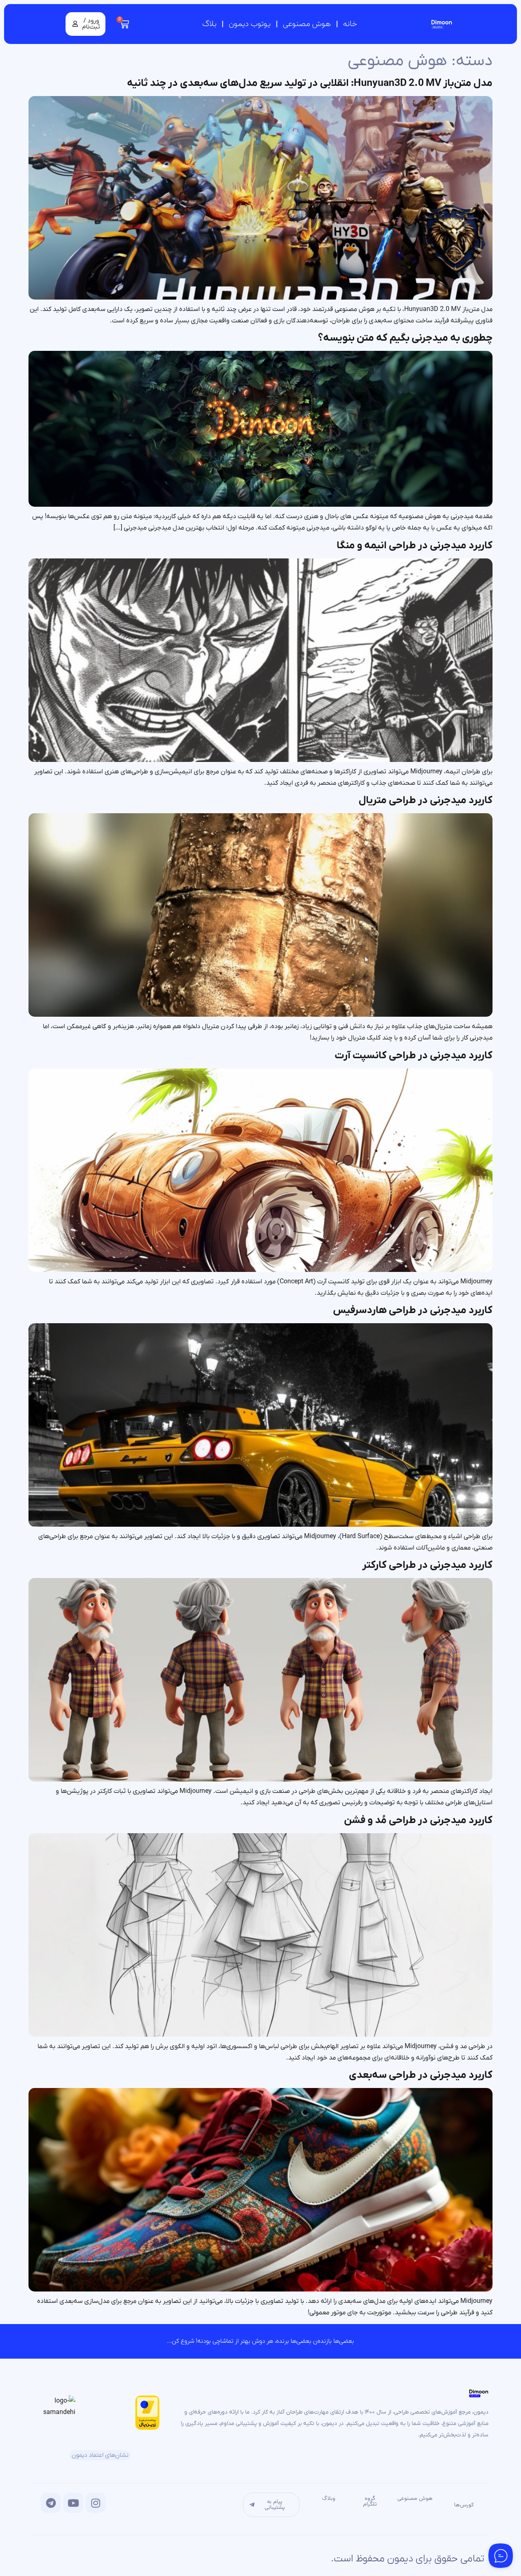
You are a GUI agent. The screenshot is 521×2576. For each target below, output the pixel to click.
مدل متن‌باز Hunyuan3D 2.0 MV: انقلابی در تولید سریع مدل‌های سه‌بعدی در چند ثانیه (310, 83)
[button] (85, 24)
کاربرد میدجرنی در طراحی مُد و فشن (418, 1820)
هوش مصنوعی (307, 24)
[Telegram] (51, 2503)
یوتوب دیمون (250, 24)
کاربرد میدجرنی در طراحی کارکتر (427, 1565)
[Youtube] (73, 2503)
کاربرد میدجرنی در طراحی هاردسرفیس (413, 1310)
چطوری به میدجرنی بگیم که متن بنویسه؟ (405, 338)
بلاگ (209, 24)
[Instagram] (96, 2503)
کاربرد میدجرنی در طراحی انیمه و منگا (415, 546)
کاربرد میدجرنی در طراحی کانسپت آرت (414, 1056)
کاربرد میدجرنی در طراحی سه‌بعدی (421, 2075)
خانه (350, 24)
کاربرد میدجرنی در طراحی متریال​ (426, 800)
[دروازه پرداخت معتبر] (147, 2428)
